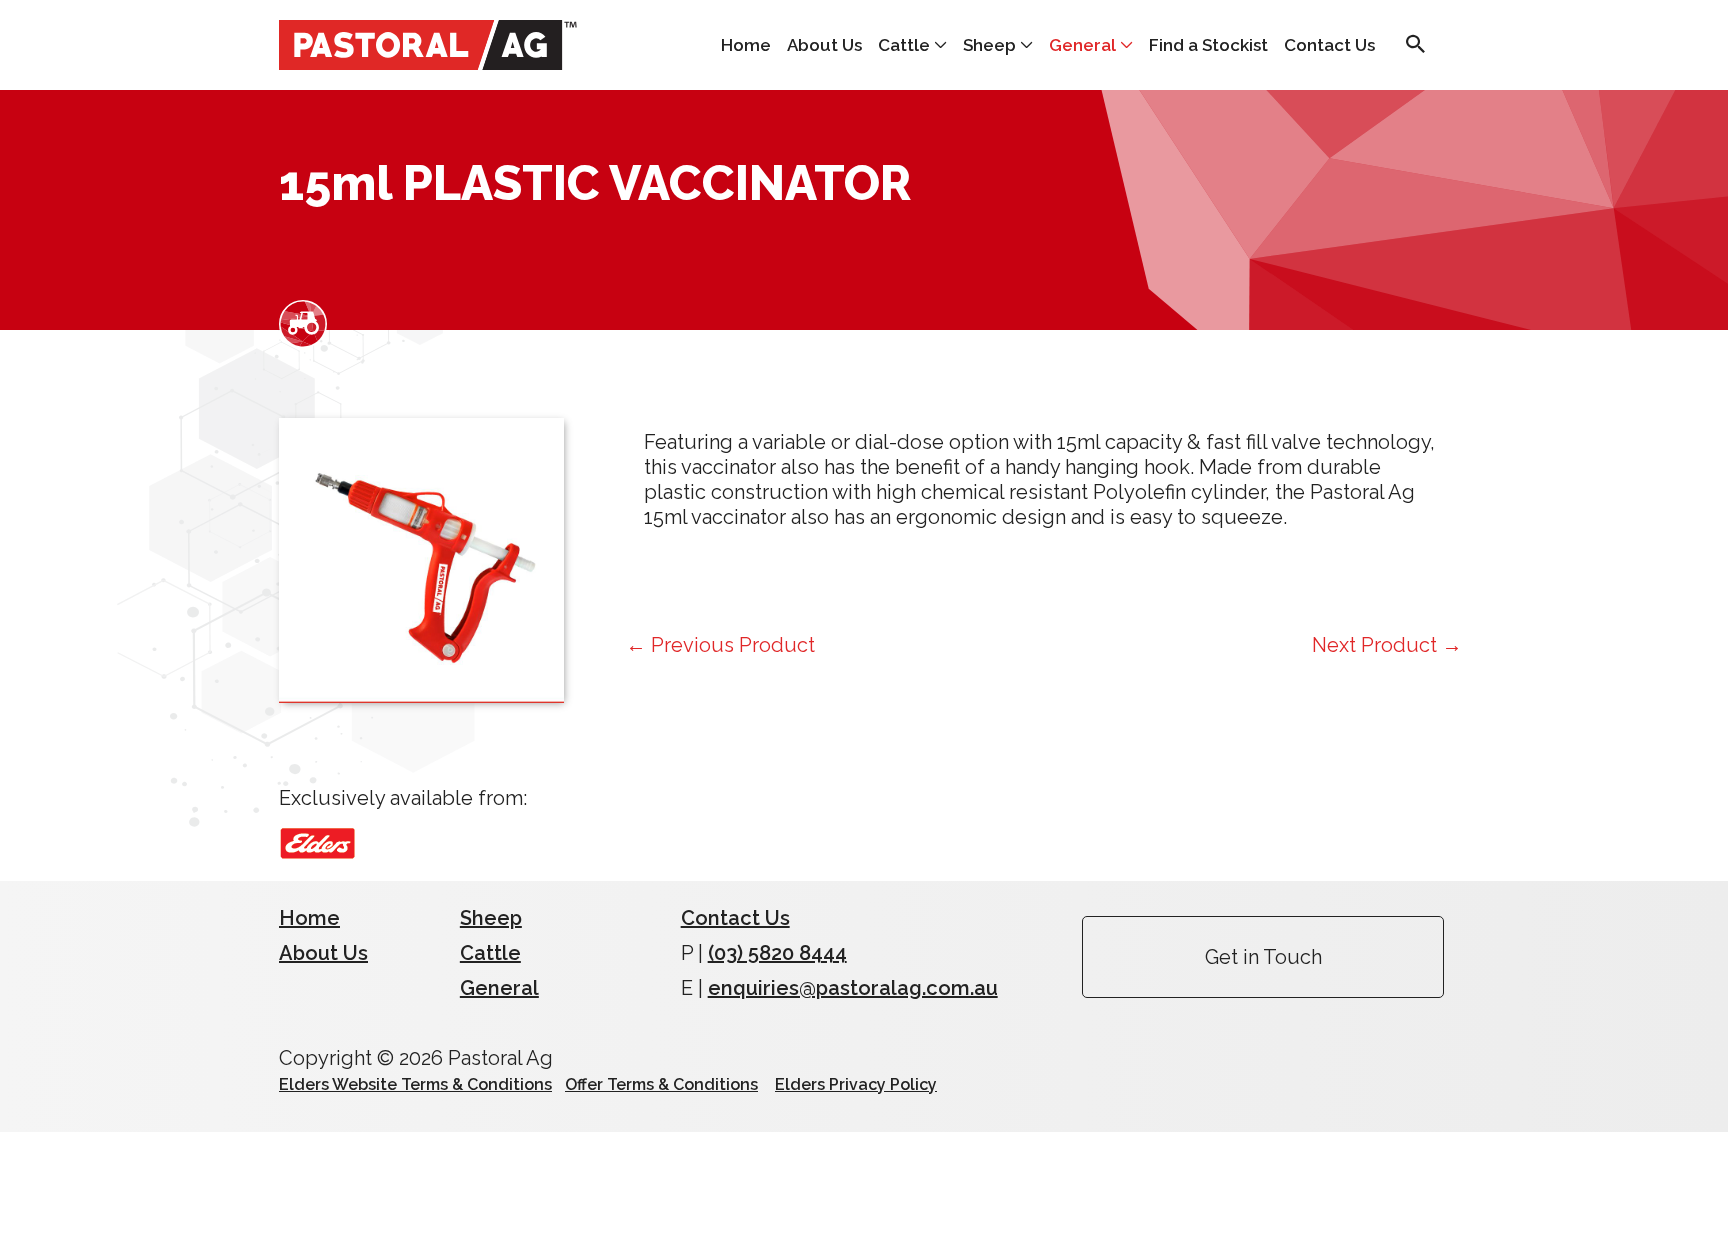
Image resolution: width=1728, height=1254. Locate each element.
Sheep (989, 45)
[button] (1416, 46)
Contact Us (1329, 45)
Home (746, 45)
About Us (824, 45)
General (1082, 45)
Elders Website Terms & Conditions (415, 1084)
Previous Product (720, 645)
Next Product (1387, 645)
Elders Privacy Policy (856, 1084)
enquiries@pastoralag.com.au (853, 988)
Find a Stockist (1208, 45)
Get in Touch (1263, 957)
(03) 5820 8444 (777, 953)
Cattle (904, 45)
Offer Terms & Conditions (661, 1084)
